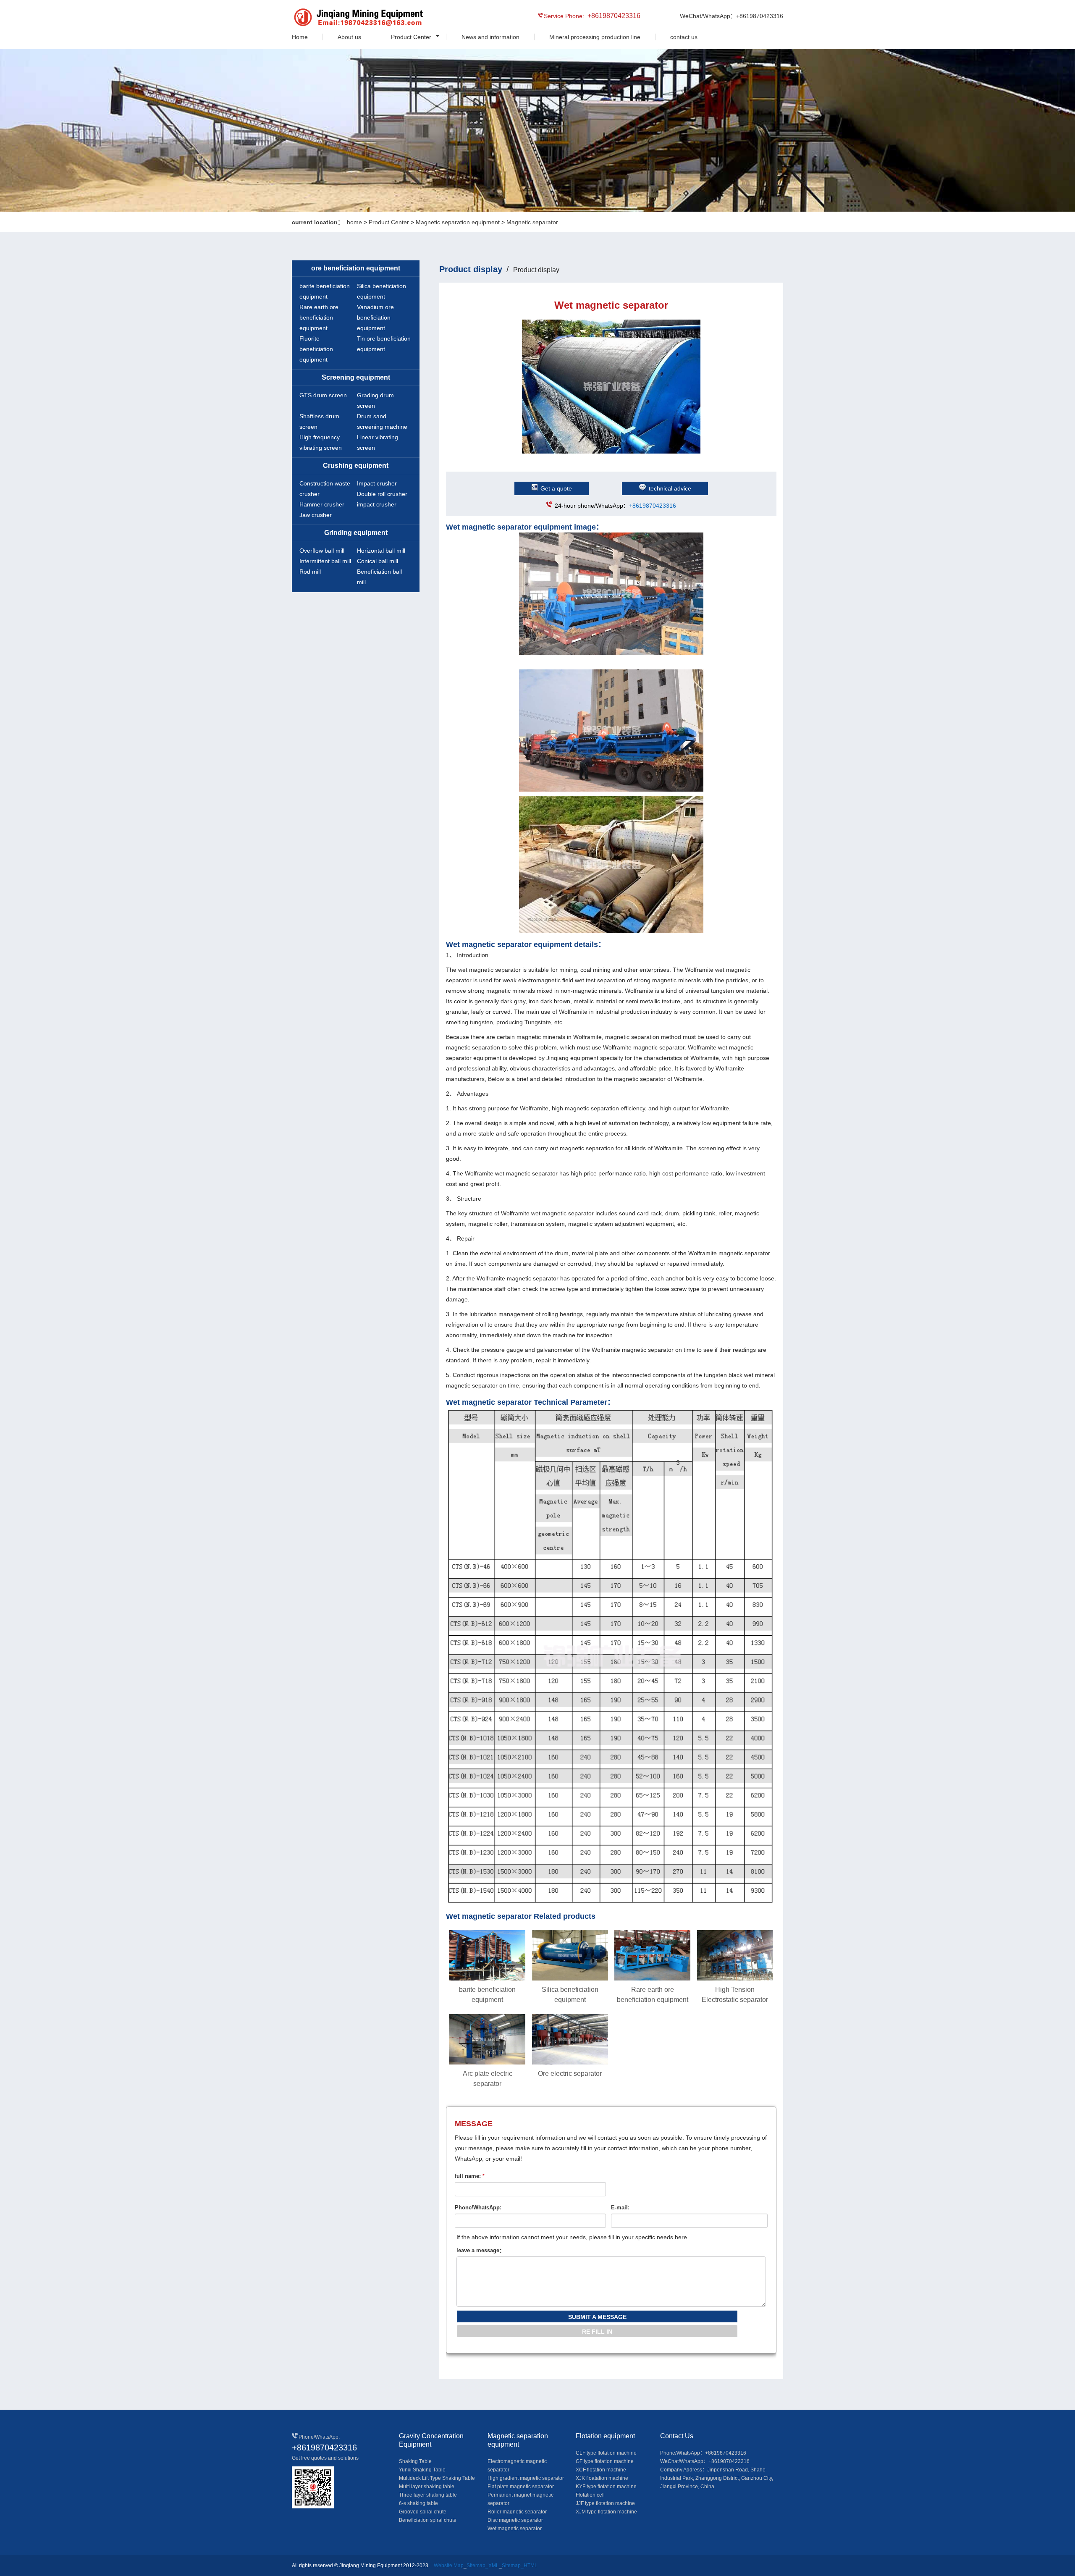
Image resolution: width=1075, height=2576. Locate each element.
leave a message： (481, 2250)
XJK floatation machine (602, 2478)
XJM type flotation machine (606, 2512)
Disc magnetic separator (515, 2520)
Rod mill (310, 572)
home (354, 222)
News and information (490, 37)
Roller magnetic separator (517, 2512)
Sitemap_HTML (520, 2566)
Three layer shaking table (428, 2495)
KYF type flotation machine (606, 2487)
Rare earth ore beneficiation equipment (319, 317)
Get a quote (556, 488)
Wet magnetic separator (515, 2529)
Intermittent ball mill (325, 561)
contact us (684, 37)
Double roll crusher (382, 494)
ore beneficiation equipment (356, 268)
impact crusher (377, 504)
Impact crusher (377, 483)
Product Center (411, 37)
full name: (470, 2176)
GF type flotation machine (605, 2461)
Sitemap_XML (483, 2566)
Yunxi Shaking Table (422, 2470)
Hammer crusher (322, 504)
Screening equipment (356, 377)
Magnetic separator (532, 222)
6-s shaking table (418, 2503)
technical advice (670, 488)
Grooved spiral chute (423, 2512)
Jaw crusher (316, 515)
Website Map (449, 2566)
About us (349, 37)
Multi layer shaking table (427, 2487)
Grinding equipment (356, 533)
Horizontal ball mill (381, 551)
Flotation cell (590, 2495)
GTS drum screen (323, 395)
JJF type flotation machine (605, 2503)
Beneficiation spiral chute (428, 2520)
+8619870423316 (653, 506)
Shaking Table (415, 2461)
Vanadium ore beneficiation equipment (375, 317)
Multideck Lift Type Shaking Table (437, 2478)
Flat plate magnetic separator (521, 2487)
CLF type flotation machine (606, 2453)
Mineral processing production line (595, 37)
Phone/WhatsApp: (478, 2207)
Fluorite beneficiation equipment (316, 349)
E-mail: (620, 2207)
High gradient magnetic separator (526, 2478)
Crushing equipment (356, 466)
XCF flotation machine (601, 2470)
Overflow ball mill (322, 551)
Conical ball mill (378, 561)
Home (300, 37)
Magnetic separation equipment (458, 222)
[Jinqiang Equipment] (330, 18)
